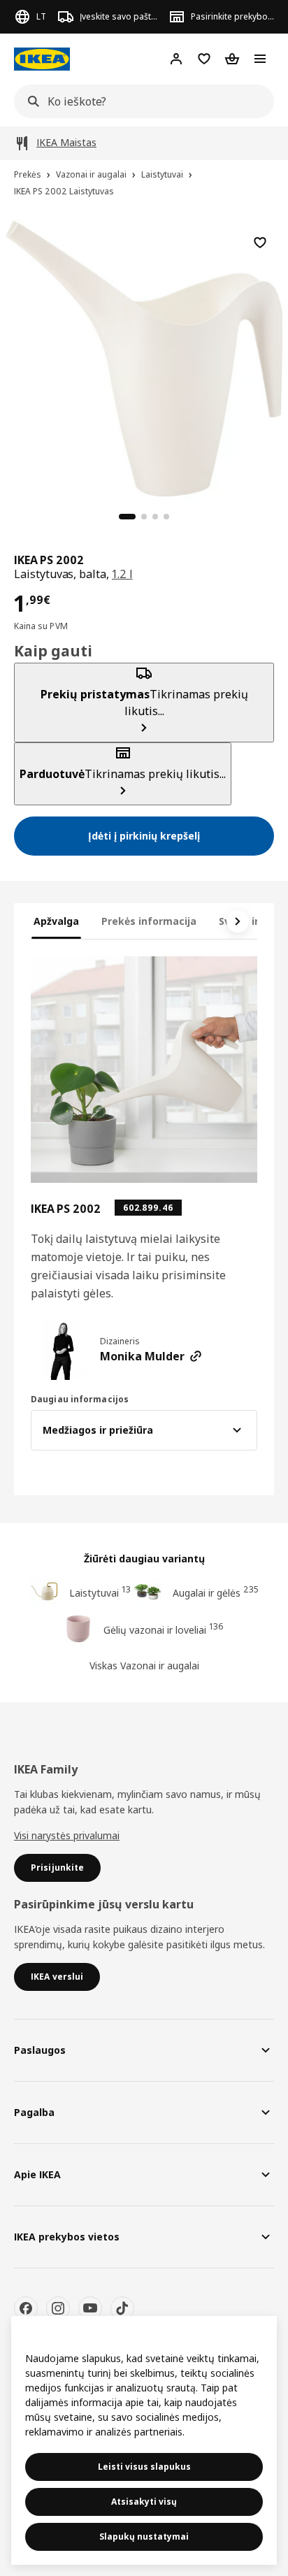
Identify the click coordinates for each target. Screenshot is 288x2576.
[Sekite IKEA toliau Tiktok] (122, 2308)
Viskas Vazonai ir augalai (144, 1665)
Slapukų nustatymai (144, 2537)
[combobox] (140, 101)
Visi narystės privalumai (67, 1835)
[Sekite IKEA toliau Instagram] (58, 2308)
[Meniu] (260, 59)
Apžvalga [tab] (56, 921)
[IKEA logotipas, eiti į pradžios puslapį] (42, 59)
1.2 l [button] (122, 574)
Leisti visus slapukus (144, 2467)
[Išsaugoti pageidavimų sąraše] (260, 243)
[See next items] (238, 921)
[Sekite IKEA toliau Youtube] (90, 2308)
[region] (144, 357)
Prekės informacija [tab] (149, 921)
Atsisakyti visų (144, 2502)
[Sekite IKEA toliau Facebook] (26, 2308)
